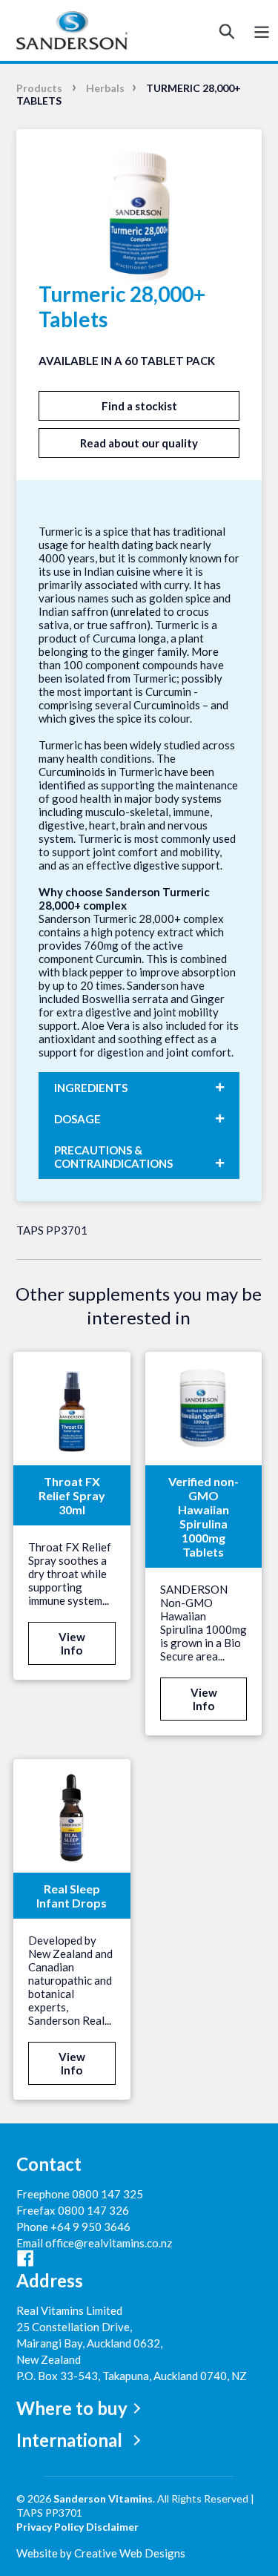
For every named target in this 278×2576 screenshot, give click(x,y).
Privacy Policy (50, 2527)
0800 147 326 (93, 2210)
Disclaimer (112, 2527)
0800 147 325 (107, 2194)
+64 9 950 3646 (90, 2227)
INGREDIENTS (91, 1088)
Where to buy (72, 2408)
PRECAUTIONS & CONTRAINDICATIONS (113, 1157)
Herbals (105, 88)
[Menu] (262, 31)
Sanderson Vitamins (103, 2498)
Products (39, 88)
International (69, 2440)
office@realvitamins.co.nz (109, 2243)
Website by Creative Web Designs (101, 2553)
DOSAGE (77, 1119)
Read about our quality (139, 443)
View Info (72, 1643)
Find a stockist (139, 406)
